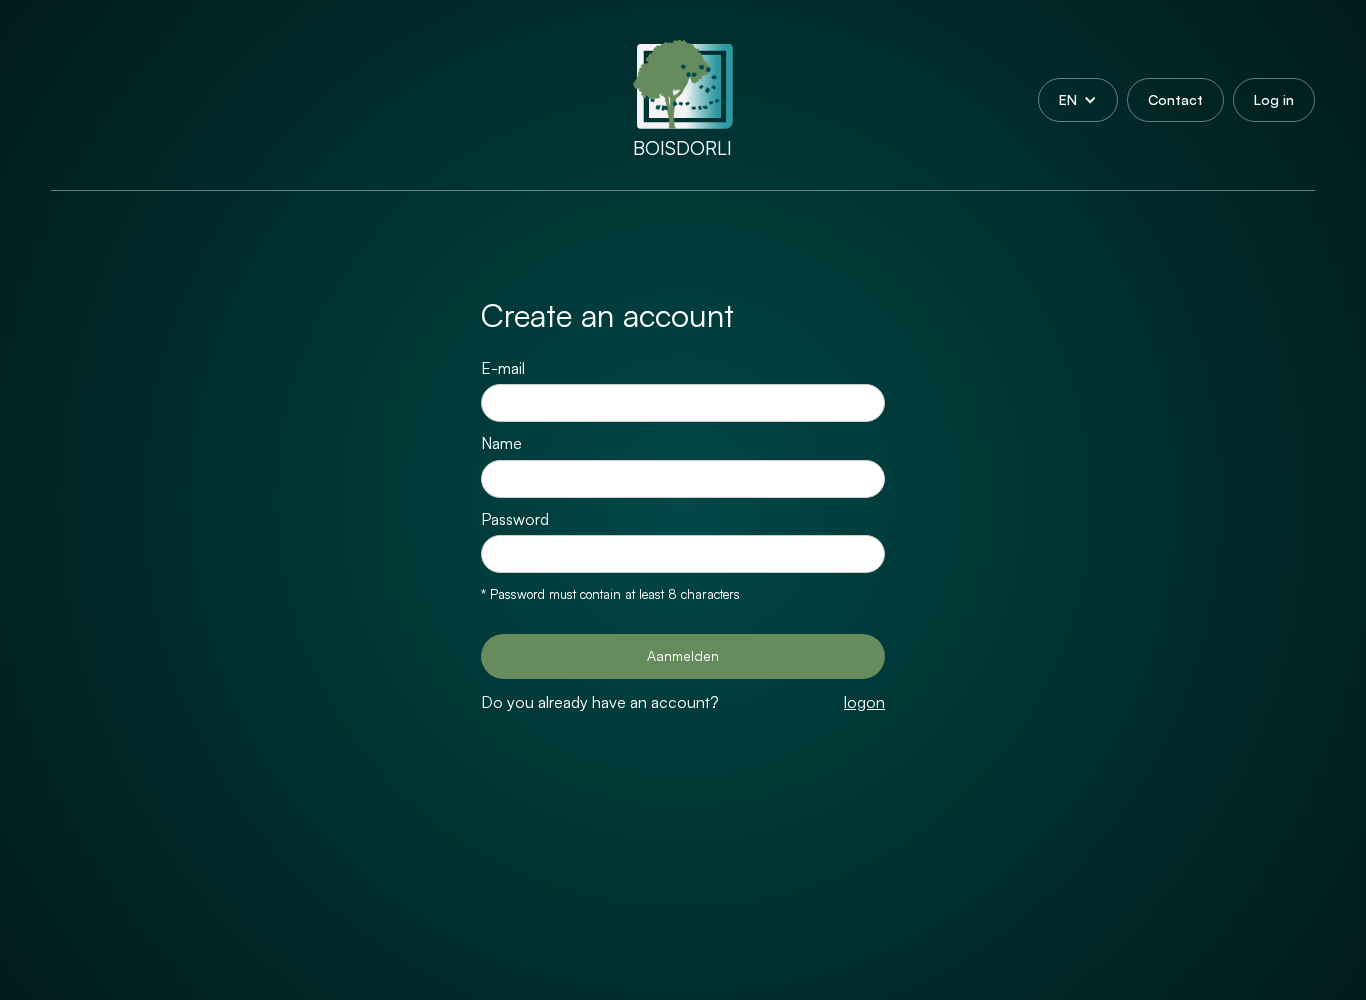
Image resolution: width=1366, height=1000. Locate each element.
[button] (1078, 100)
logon (864, 702)
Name (501, 443)
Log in (1274, 99)
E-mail (503, 368)
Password (515, 519)
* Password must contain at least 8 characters (610, 594)
